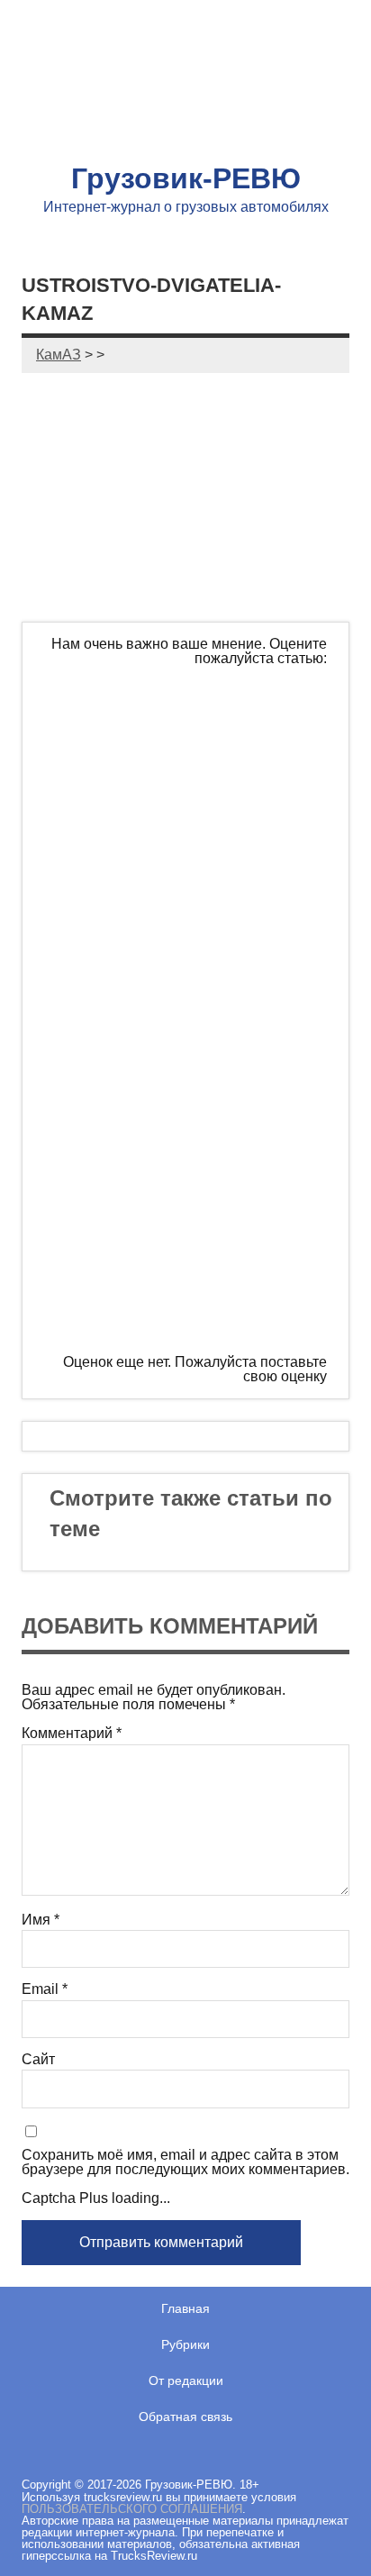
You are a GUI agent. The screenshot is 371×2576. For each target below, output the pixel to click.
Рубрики (185, 2344)
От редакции (186, 2380)
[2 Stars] (192, 871)
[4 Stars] (192, 1147)
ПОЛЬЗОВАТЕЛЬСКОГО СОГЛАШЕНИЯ (132, 2509)
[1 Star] (192, 733)
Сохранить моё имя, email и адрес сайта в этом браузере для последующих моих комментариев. (185, 2162)
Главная (185, 2308)
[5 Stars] (192, 1285)
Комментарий (72, 1734)
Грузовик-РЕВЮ (186, 178)
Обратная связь (185, 2417)
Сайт (38, 2060)
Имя (41, 1920)
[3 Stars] (192, 1009)
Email (45, 1989)
